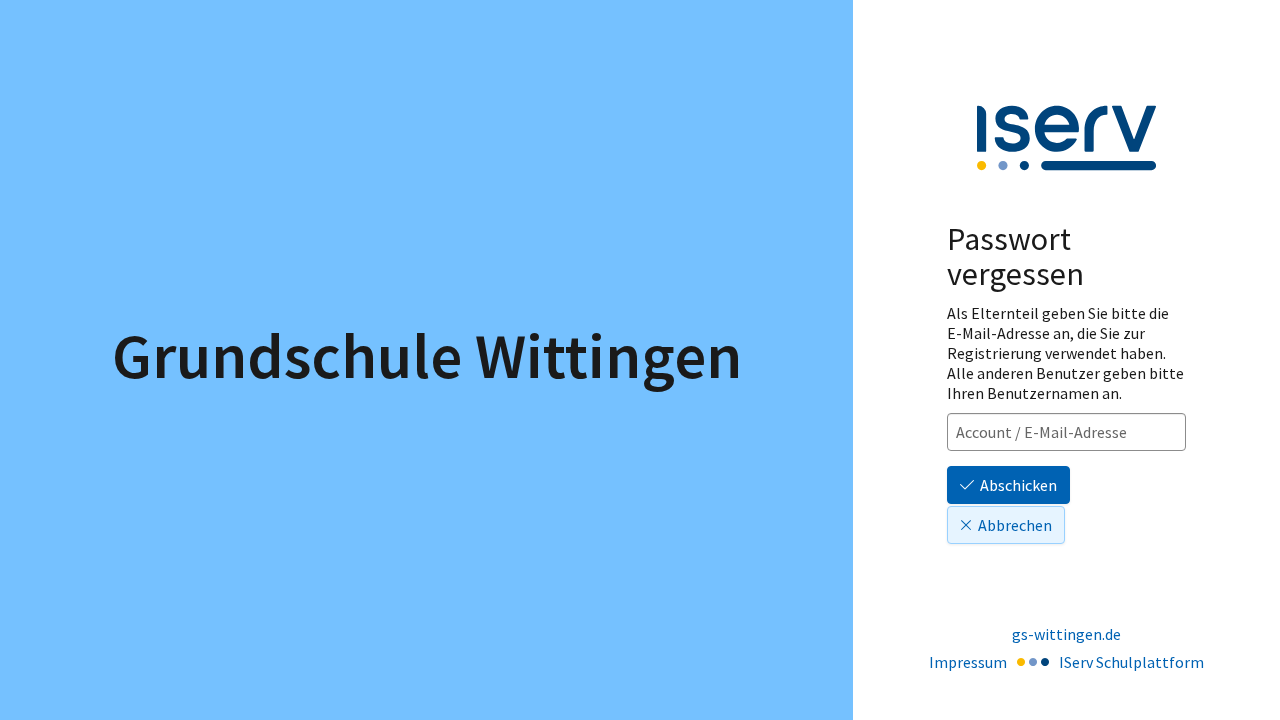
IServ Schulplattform (1131, 662)
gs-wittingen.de (1066, 634)
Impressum (968, 662)
